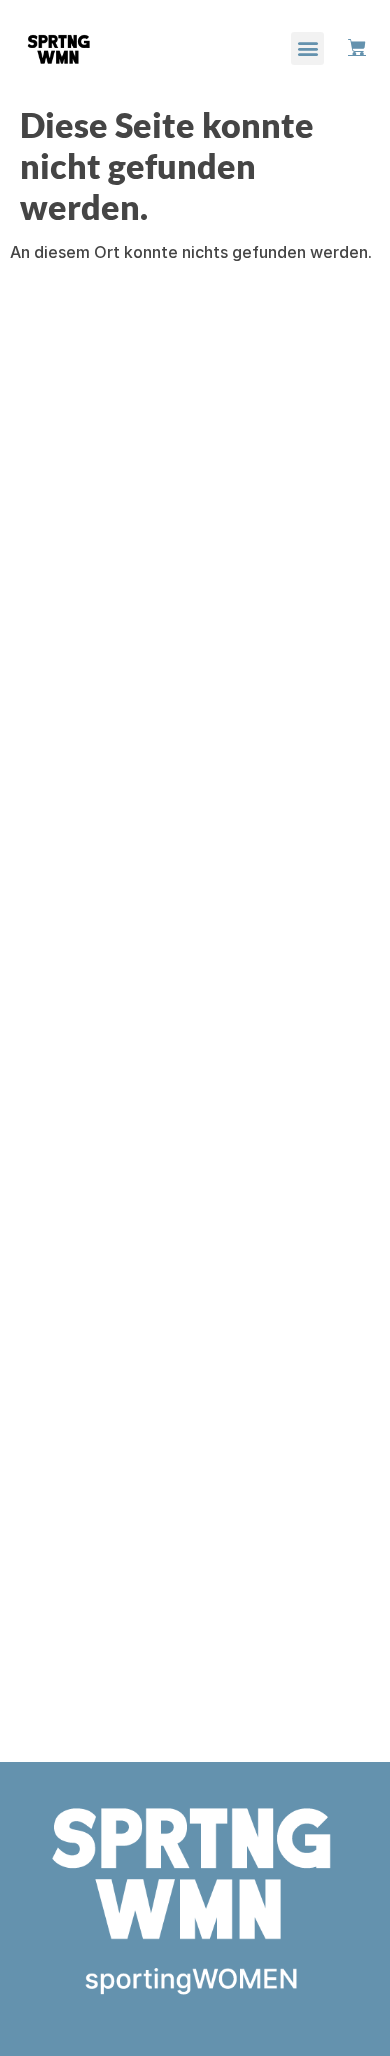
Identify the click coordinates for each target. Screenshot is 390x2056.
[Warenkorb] (357, 48)
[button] (307, 48)
